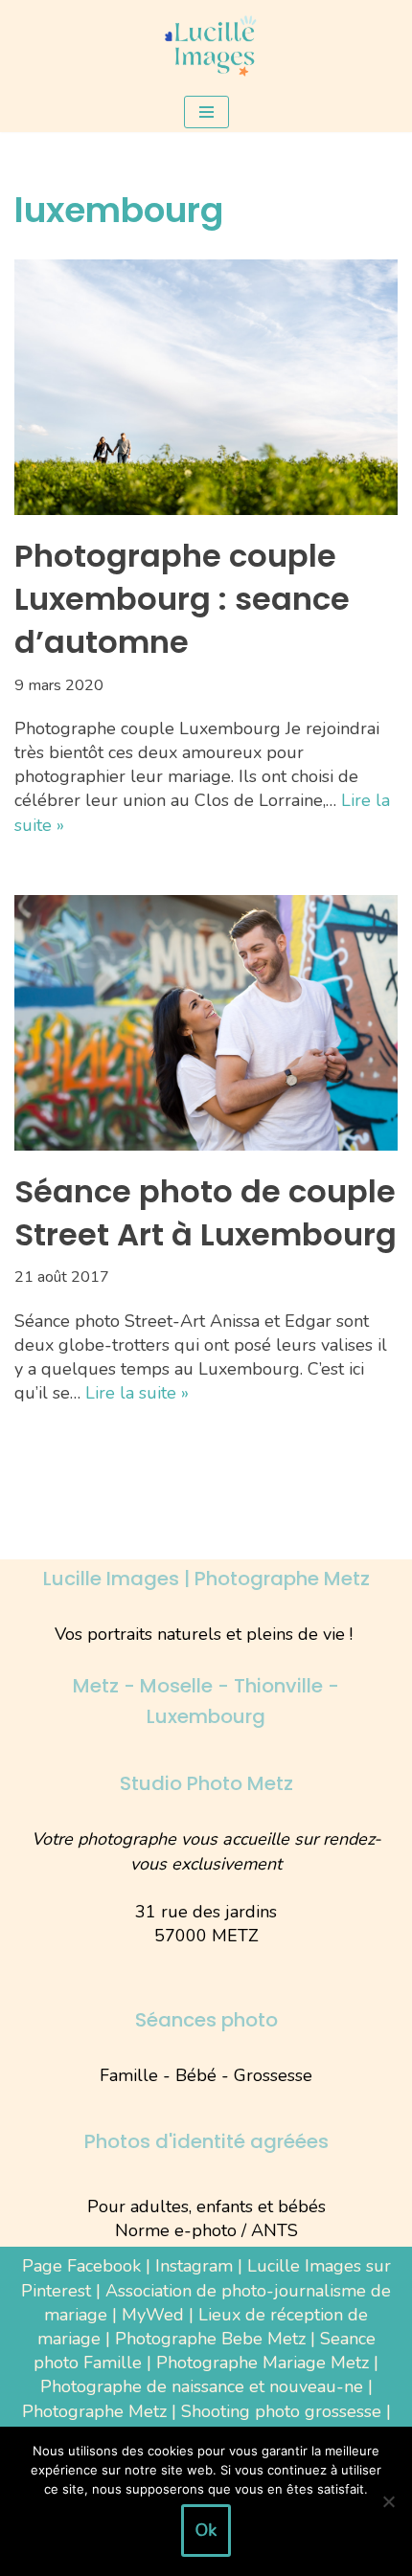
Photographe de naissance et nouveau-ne (202, 2386)
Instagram (194, 2266)
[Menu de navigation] (206, 112)
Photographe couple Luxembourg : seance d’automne (182, 599)
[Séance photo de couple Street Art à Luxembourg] (206, 1023)
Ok (206, 2530)
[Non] (388, 2501)
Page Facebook (81, 2266)
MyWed (153, 2315)
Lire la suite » (137, 1393)
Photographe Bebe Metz (210, 2339)
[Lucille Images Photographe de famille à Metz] (206, 46)
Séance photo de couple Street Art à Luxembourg (206, 1213)
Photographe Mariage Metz (263, 2363)
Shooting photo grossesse (281, 2411)
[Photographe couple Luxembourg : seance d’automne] (206, 387)
